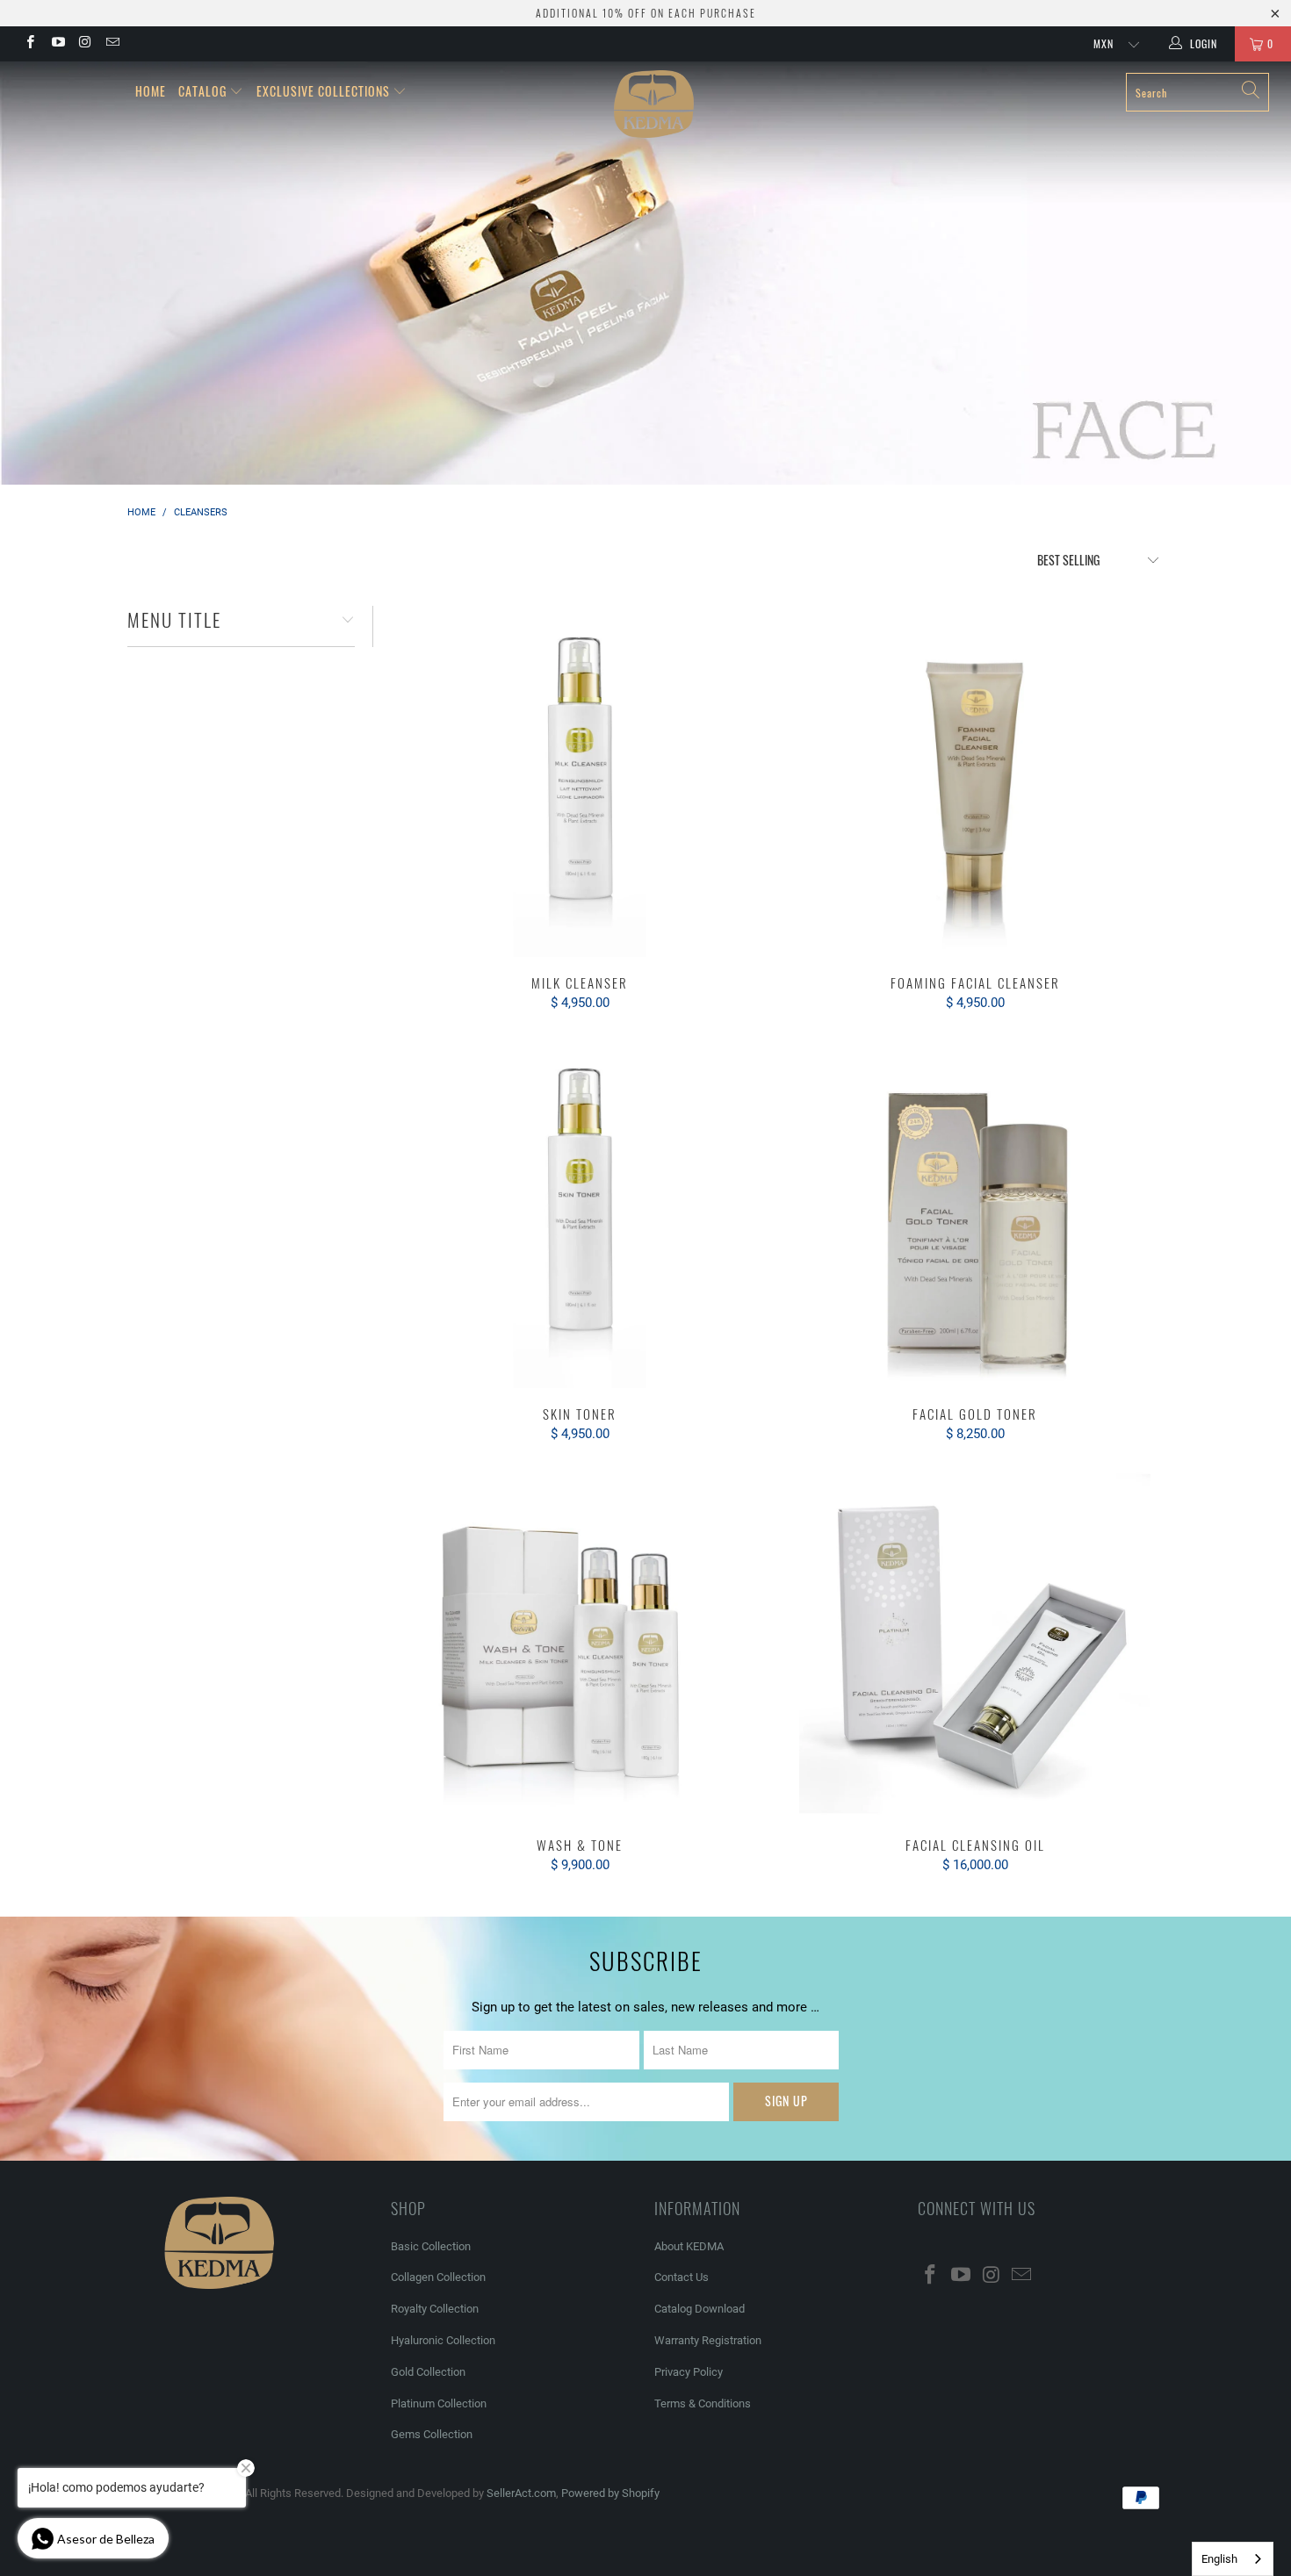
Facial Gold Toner (975, 1212)
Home (151, 91)
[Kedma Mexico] (654, 104)
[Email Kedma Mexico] (112, 44)
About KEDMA (689, 2246)
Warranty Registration (708, 2340)
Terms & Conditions (703, 2403)
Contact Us (682, 2277)
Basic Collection (431, 2246)
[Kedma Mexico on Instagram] (85, 44)
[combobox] (1233, 2559)
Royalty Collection (435, 2309)
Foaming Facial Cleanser (975, 781)
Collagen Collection (438, 2277)
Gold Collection (428, 2372)
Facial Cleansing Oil (975, 1644)
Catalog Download (700, 2309)
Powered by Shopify (610, 2493)
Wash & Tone (580, 1644)
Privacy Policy (689, 2372)
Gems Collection (432, 2434)
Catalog (202, 91)
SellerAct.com (521, 2493)
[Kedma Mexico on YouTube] (57, 44)
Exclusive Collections (323, 91)
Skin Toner (580, 1212)
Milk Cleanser (580, 781)
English (1219, 2559)
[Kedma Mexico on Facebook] (29, 44)
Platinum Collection (439, 2403)
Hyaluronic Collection (443, 2340)
